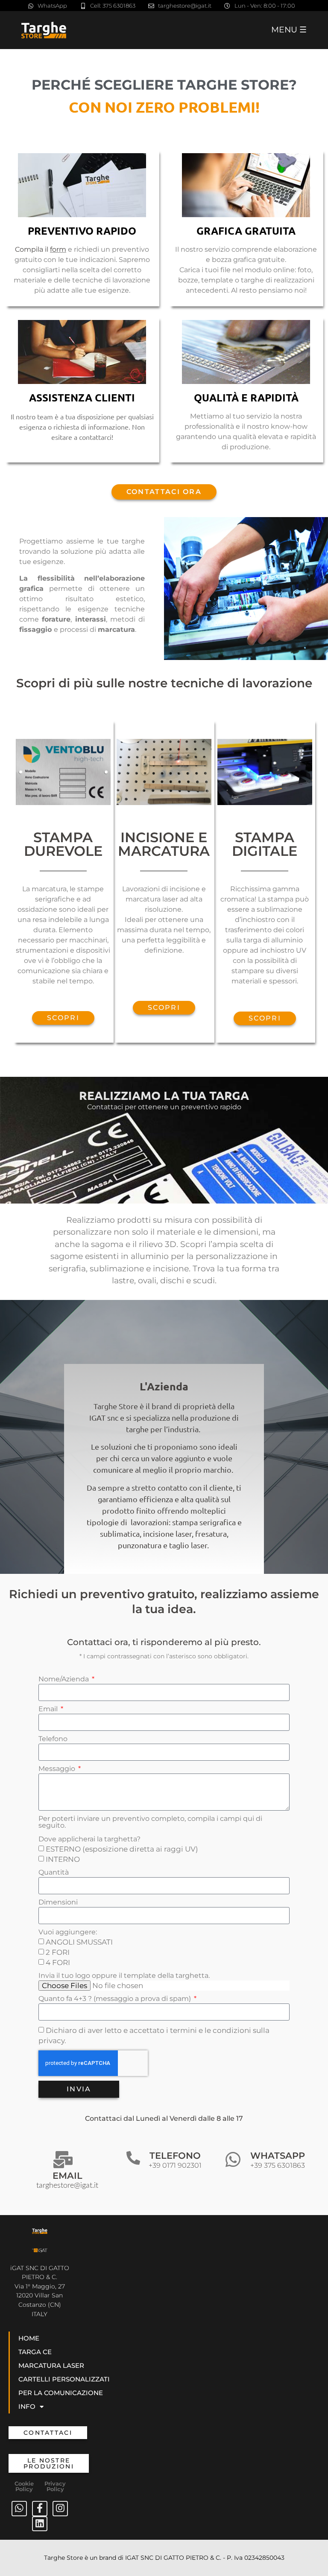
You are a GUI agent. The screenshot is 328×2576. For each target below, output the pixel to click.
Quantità (54, 1873)
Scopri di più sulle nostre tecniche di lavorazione (164, 683)
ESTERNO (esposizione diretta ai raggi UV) (122, 1849)
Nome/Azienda (64, 1679)
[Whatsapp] (19, 2509)
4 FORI (58, 1963)
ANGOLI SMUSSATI (79, 1942)
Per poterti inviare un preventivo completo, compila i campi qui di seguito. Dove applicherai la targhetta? (150, 1829)
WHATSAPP (278, 2160)
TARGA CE (35, 2352)
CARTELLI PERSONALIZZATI (64, 2379)
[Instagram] (60, 2509)
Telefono (53, 1739)
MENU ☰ (289, 29)
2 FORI (58, 1952)
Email (49, 1709)
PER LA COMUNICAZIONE (61, 2393)
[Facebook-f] (40, 2509)
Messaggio (58, 1769)
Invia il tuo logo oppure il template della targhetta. (124, 1976)
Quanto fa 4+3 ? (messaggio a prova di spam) (116, 1999)
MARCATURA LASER (51, 2365)
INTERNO (63, 1859)
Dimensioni (58, 1903)
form (58, 249)
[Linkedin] (40, 2524)
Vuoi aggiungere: (68, 1932)
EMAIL (67, 2180)
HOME (29, 2338)
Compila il (32, 249)
